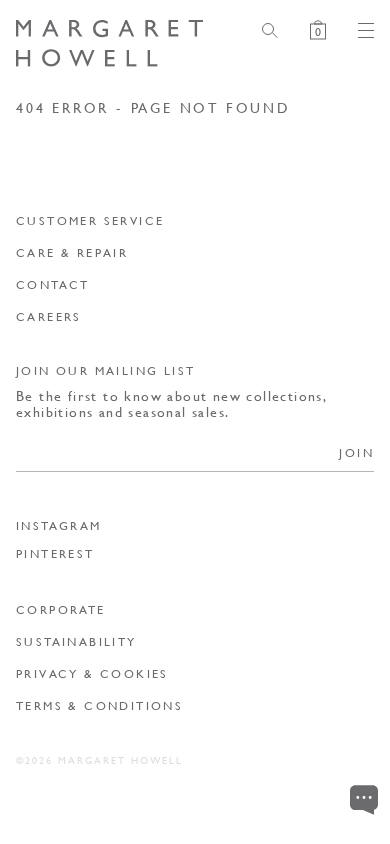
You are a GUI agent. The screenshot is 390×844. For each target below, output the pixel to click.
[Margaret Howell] (109, 43)
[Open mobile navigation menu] (358, 30)
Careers (49, 316)
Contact (53, 284)
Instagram (59, 526)
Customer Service (90, 220)
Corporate (61, 609)
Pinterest (55, 554)
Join (356, 452)
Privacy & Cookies (92, 673)
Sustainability (76, 641)
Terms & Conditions (99, 705)
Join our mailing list (105, 370)
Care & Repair (72, 252)
